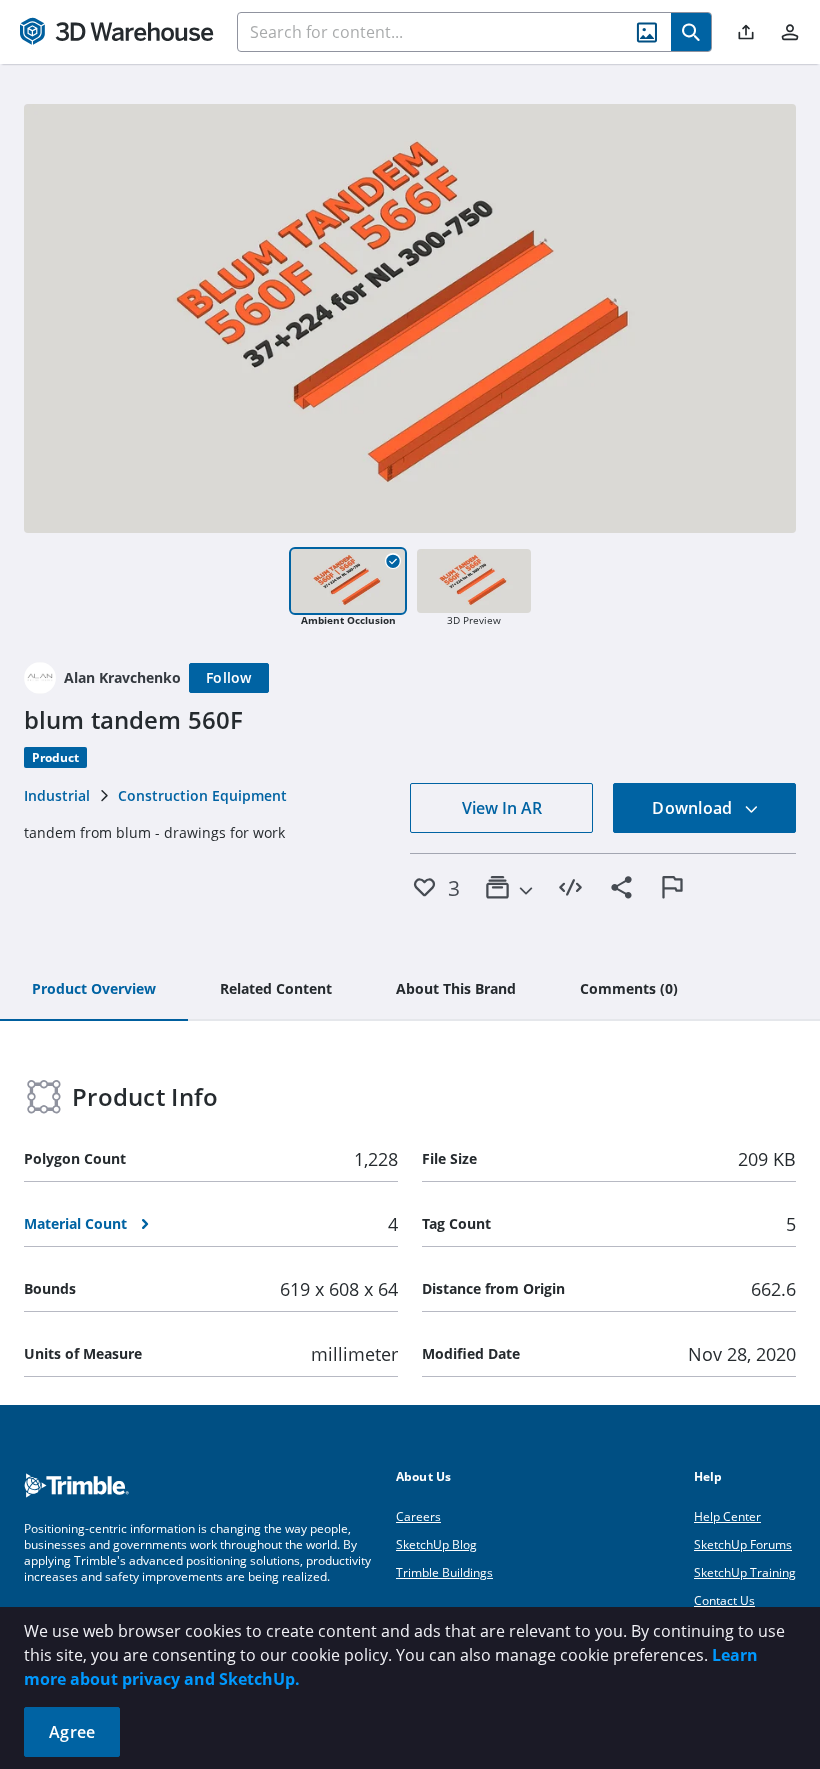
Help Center (727, 1516)
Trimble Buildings (444, 1572)
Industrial (57, 795)
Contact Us (724, 1600)
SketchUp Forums (743, 1544)
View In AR (502, 808)
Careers (418, 1516)
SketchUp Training (745, 1572)
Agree (72, 1732)
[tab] (94, 990)
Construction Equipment (202, 795)
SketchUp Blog (436, 1544)
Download (694, 808)
